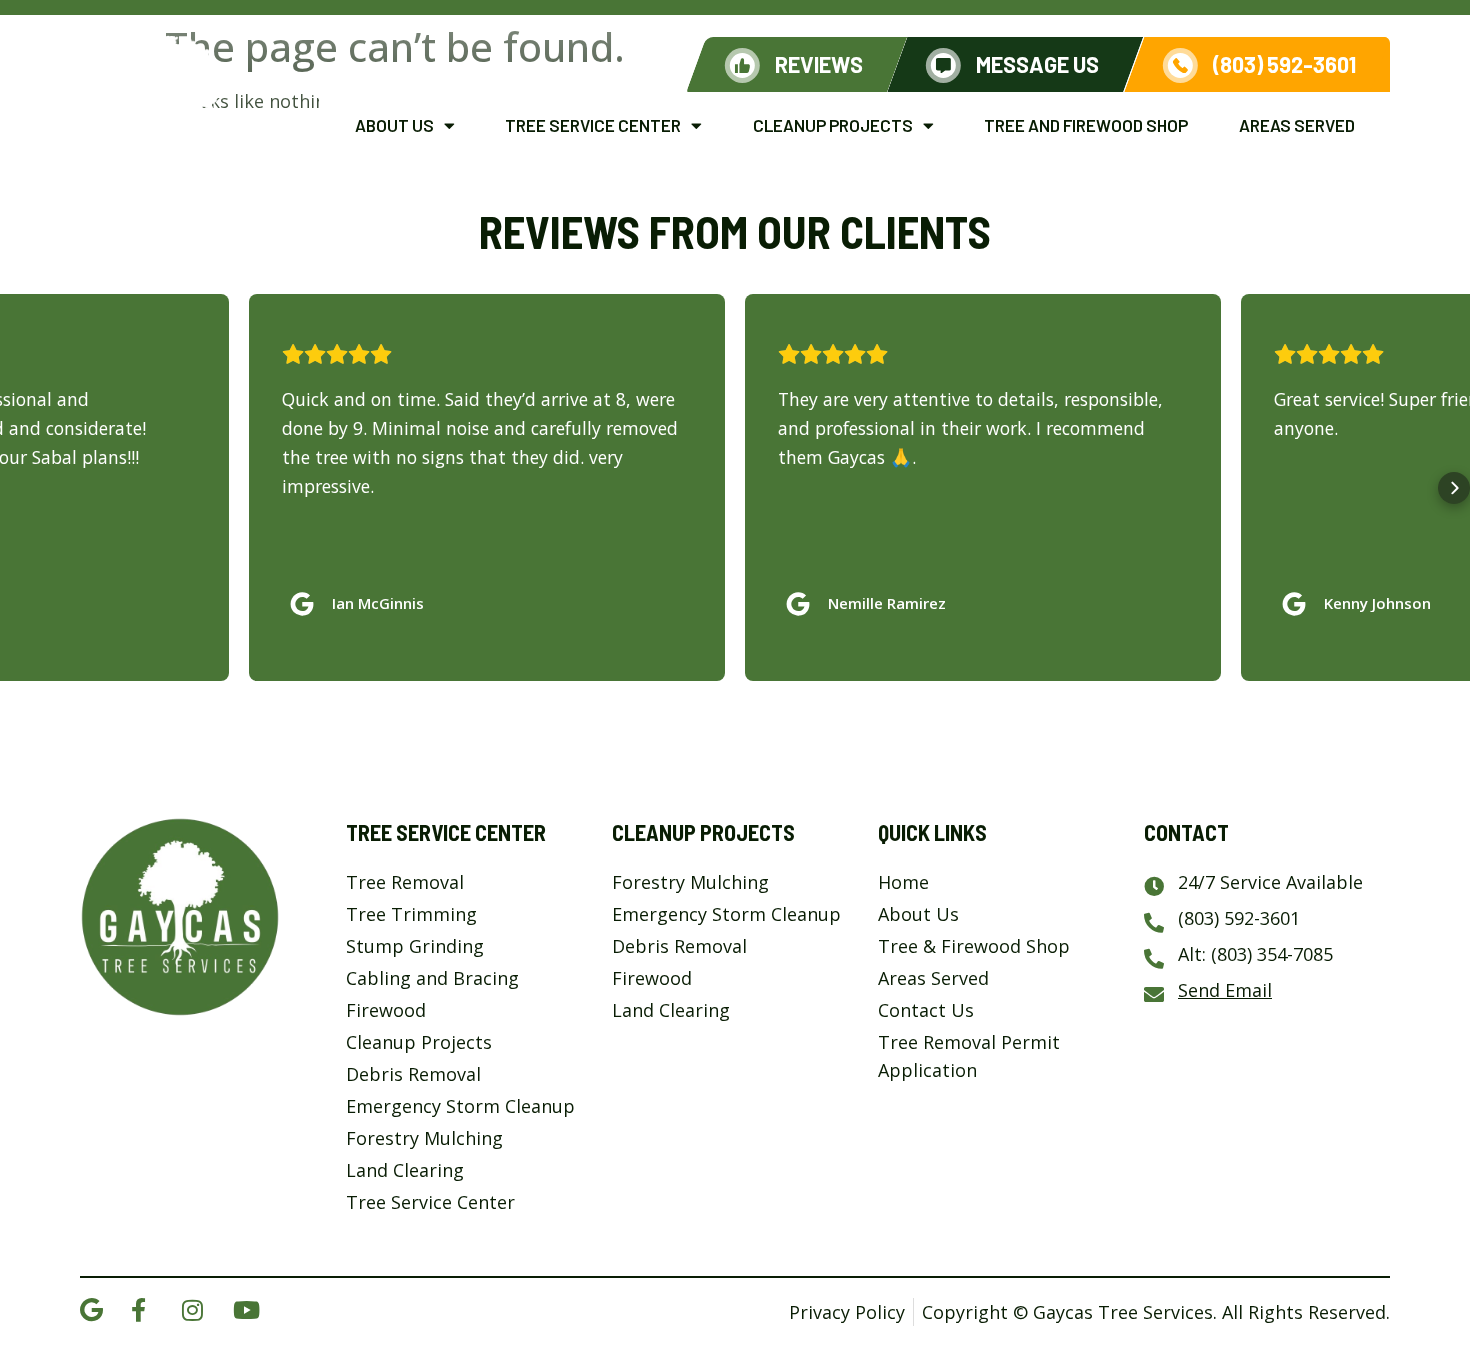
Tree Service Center (593, 125)
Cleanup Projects (833, 125)
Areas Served (1297, 125)
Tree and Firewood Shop (1086, 125)
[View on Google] (307, 599)
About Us (394, 125)
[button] (16, 488)
